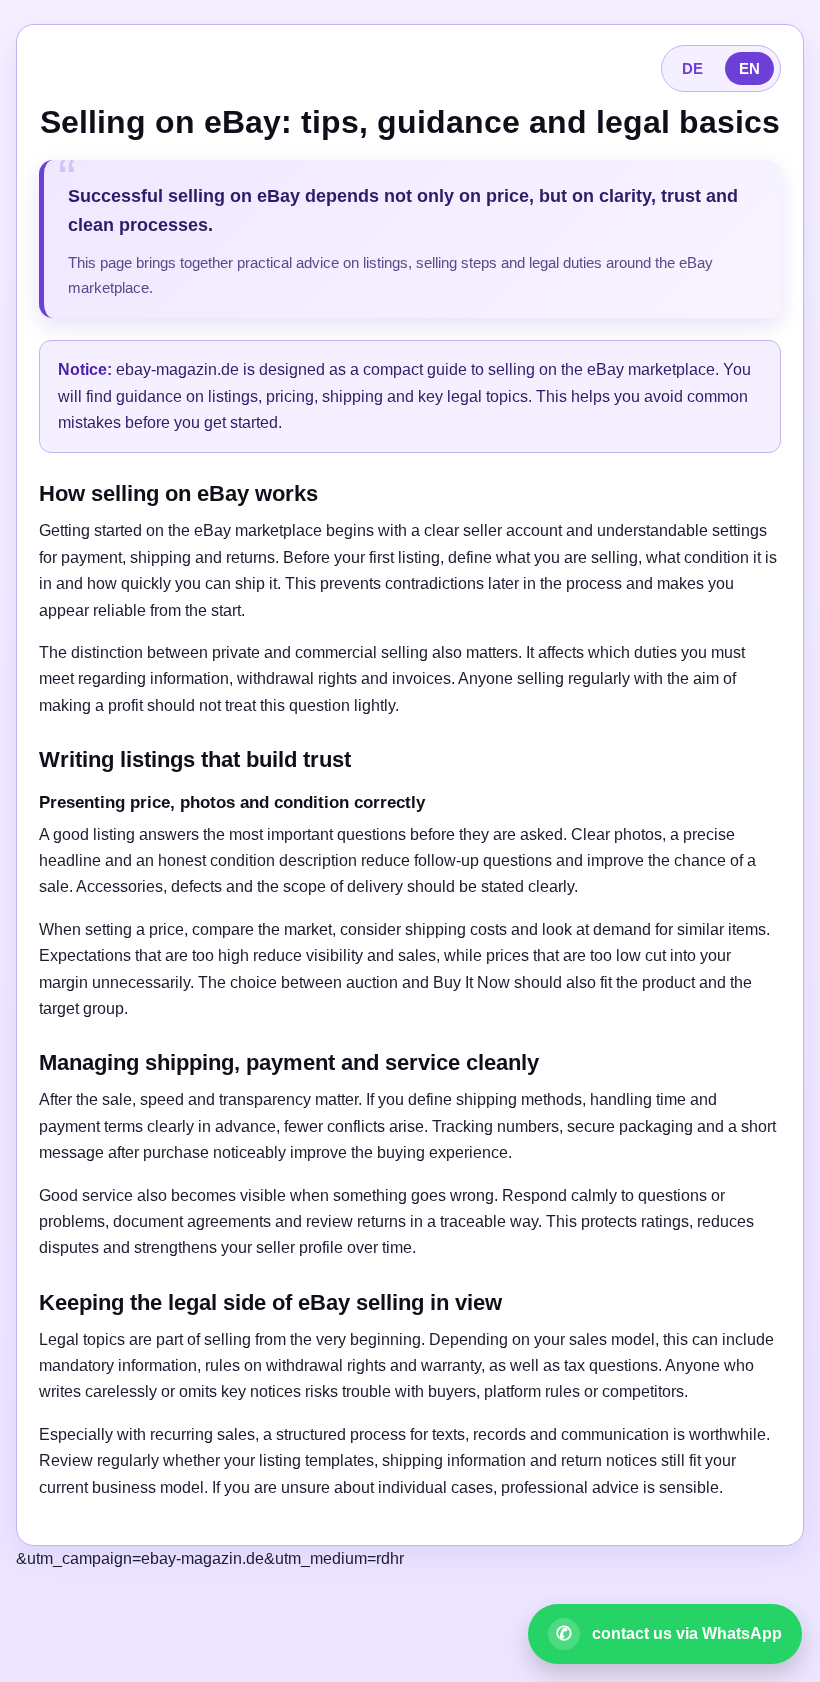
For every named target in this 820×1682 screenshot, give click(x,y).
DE (692, 68)
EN (749, 68)
